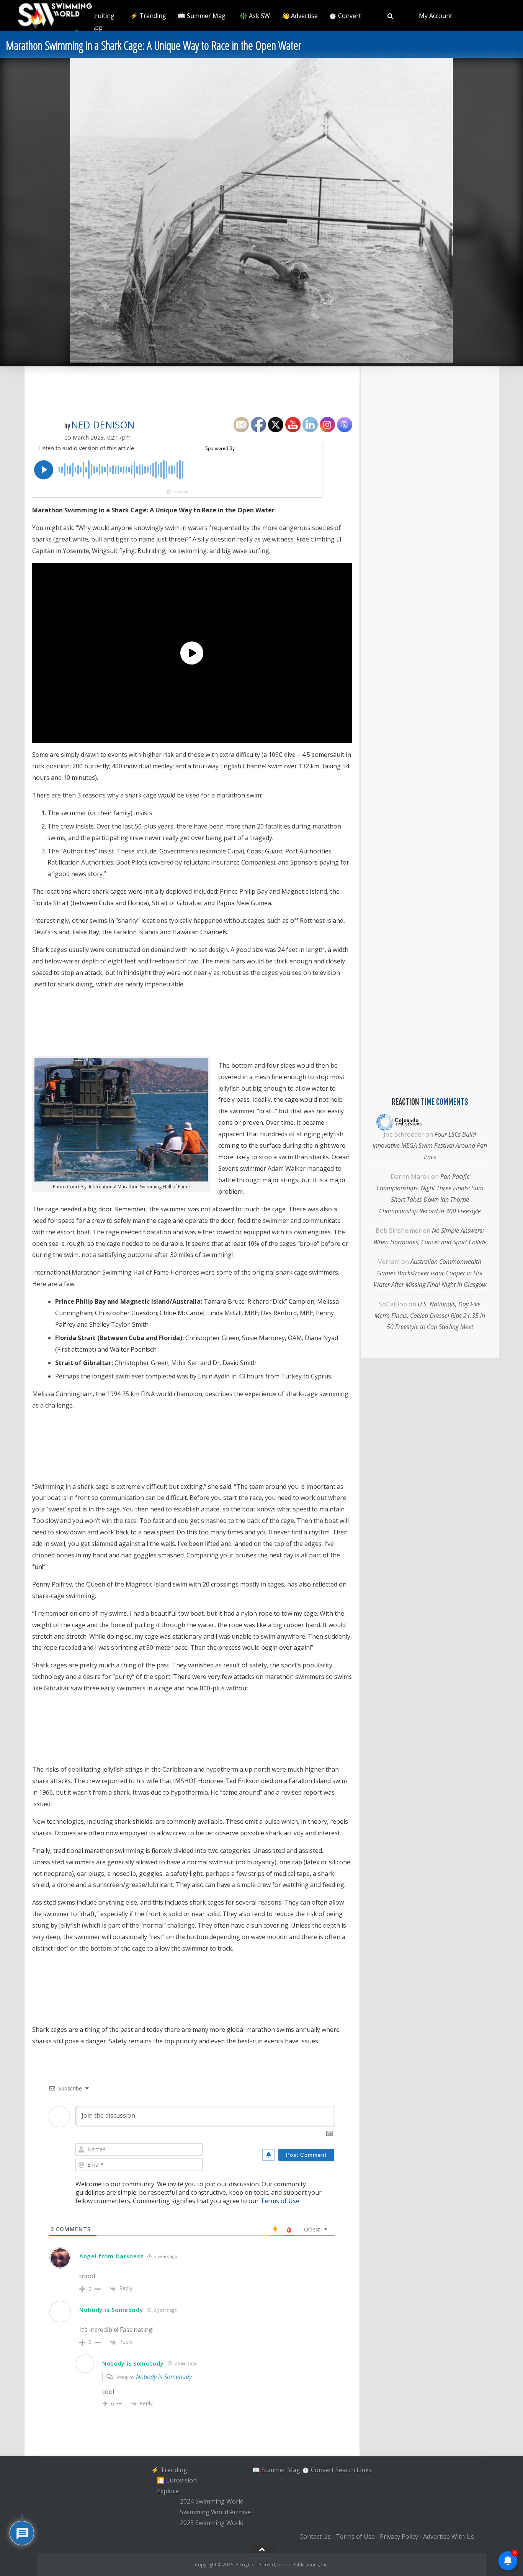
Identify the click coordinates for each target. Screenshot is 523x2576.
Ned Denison (103, 425)
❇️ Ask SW (255, 16)
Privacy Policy (399, 2537)
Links (364, 2469)
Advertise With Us (449, 2537)
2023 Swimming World (212, 2523)
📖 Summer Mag (202, 16)
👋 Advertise (300, 16)
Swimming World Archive (215, 2512)
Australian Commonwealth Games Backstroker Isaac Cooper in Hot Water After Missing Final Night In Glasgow (430, 1273)
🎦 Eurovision (177, 2480)
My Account (436, 16)
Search (345, 2469)
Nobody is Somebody (164, 2377)
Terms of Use (280, 2201)
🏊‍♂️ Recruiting (95, 16)
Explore (168, 2491)
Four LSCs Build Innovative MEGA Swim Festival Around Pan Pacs (430, 1146)
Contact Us (315, 2537)
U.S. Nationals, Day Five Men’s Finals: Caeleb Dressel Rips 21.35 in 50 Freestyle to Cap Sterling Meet (430, 1316)
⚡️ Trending (148, 16)
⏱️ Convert (345, 16)
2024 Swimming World (212, 2502)
